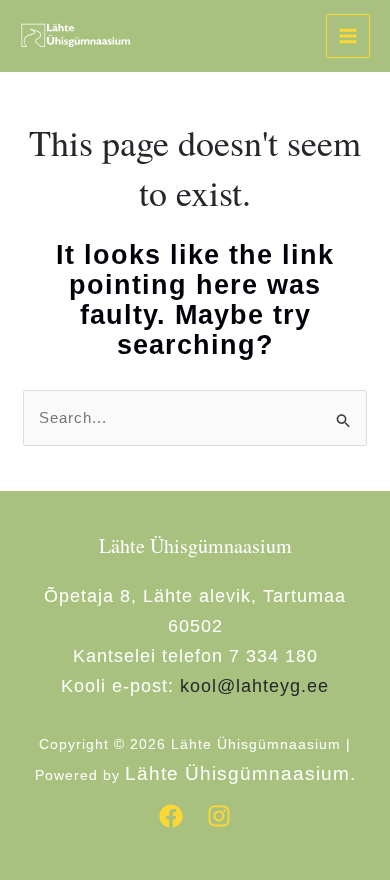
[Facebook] (171, 816)
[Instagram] (219, 816)
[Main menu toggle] (348, 36)
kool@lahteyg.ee (254, 686)
